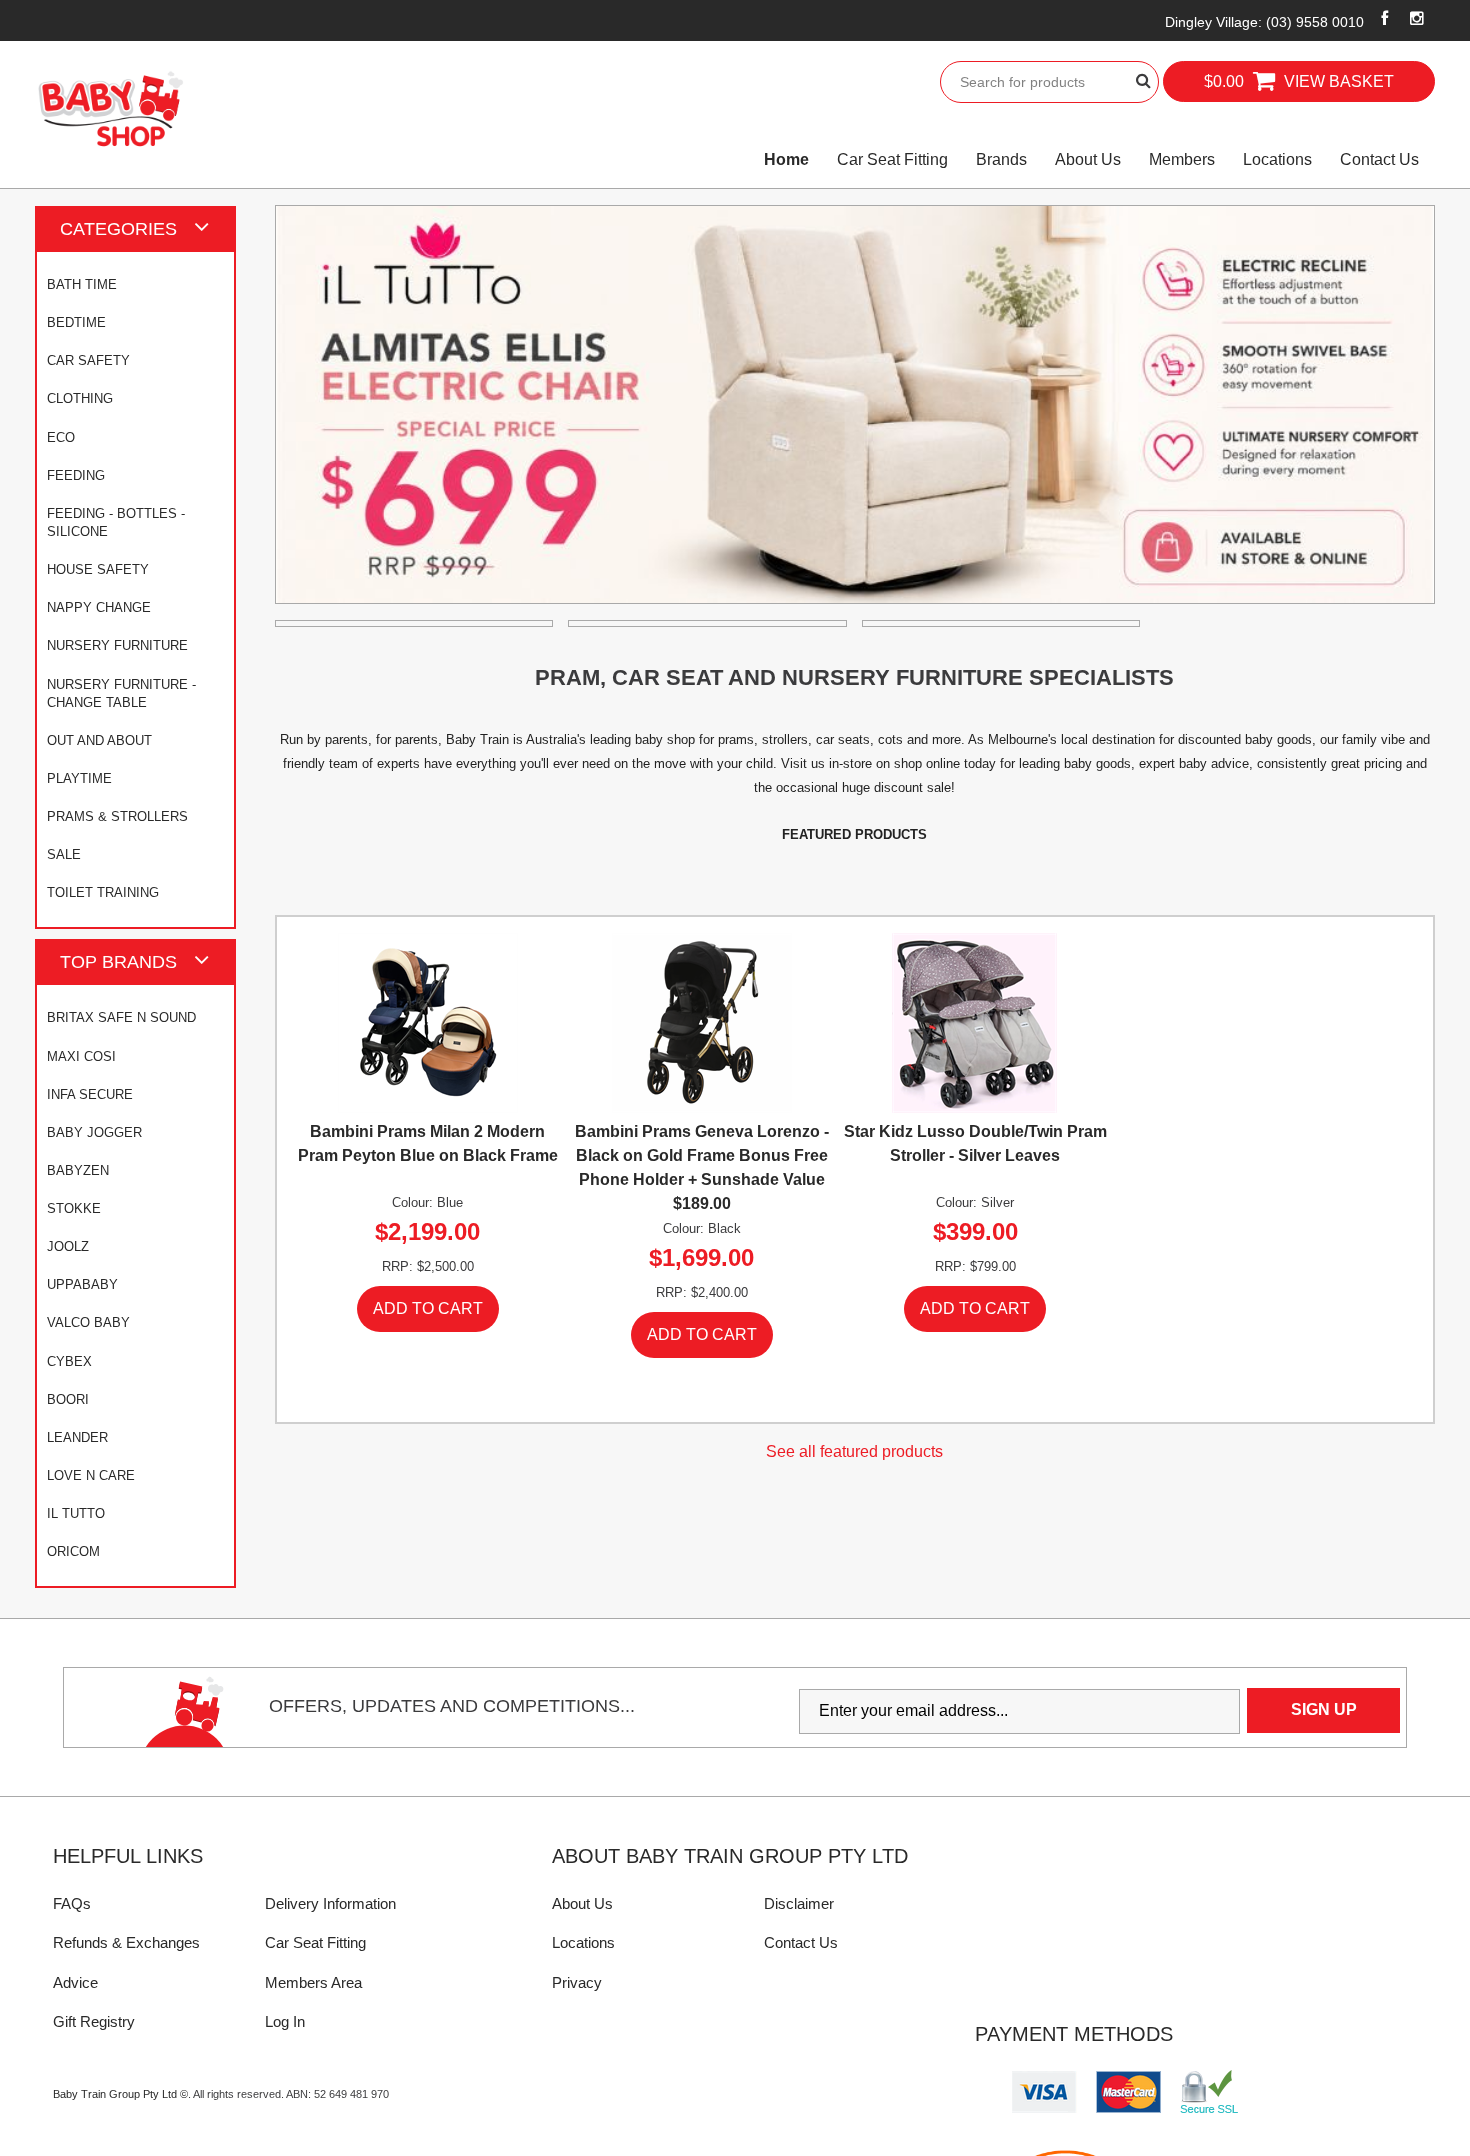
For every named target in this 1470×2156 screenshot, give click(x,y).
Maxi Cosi (81, 1056)
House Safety (98, 569)
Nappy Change (99, 607)
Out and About (99, 740)
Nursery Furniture (117, 645)
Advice (75, 1982)
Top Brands (118, 961)
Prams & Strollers (117, 816)
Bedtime (76, 322)
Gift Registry (94, 2021)
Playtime (79, 778)
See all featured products (854, 1451)
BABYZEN (78, 1170)
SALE (64, 854)
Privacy (577, 1982)
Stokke (74, 1208)
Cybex (69, 1361)
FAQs (72, 1903)
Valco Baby (88, 1322)
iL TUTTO (76, 1513)
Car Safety (88, 360)
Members (1182, 159)
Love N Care (91, 1475)
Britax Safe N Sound (121, 1017)
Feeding (76, 475)
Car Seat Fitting (892, 159)
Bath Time (82, 284)
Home (786, 159)
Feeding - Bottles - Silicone (116, 522)
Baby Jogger (94, 1132)
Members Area (313, 1982)
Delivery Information (330, 1903)
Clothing (80, 398)
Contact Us (1379, 159)
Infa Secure (90, 1094)
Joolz (68, 1246)
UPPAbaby (82, 1284)
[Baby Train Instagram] (1417, 18)
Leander (77, 1437)
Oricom (73, 1551)
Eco (61, 437)
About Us (1088, 159)
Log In (285, 2021)
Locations (1277, 159)
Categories (118, 228)
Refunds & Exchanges (126, 1942)
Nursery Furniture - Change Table (121, 693)
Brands (1001, 159)
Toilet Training (103, 892)
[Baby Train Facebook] (1385, 18)
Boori (68, 1399)
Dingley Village (1264, 22)
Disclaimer (799, 1903)
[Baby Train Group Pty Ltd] (110, 109)
